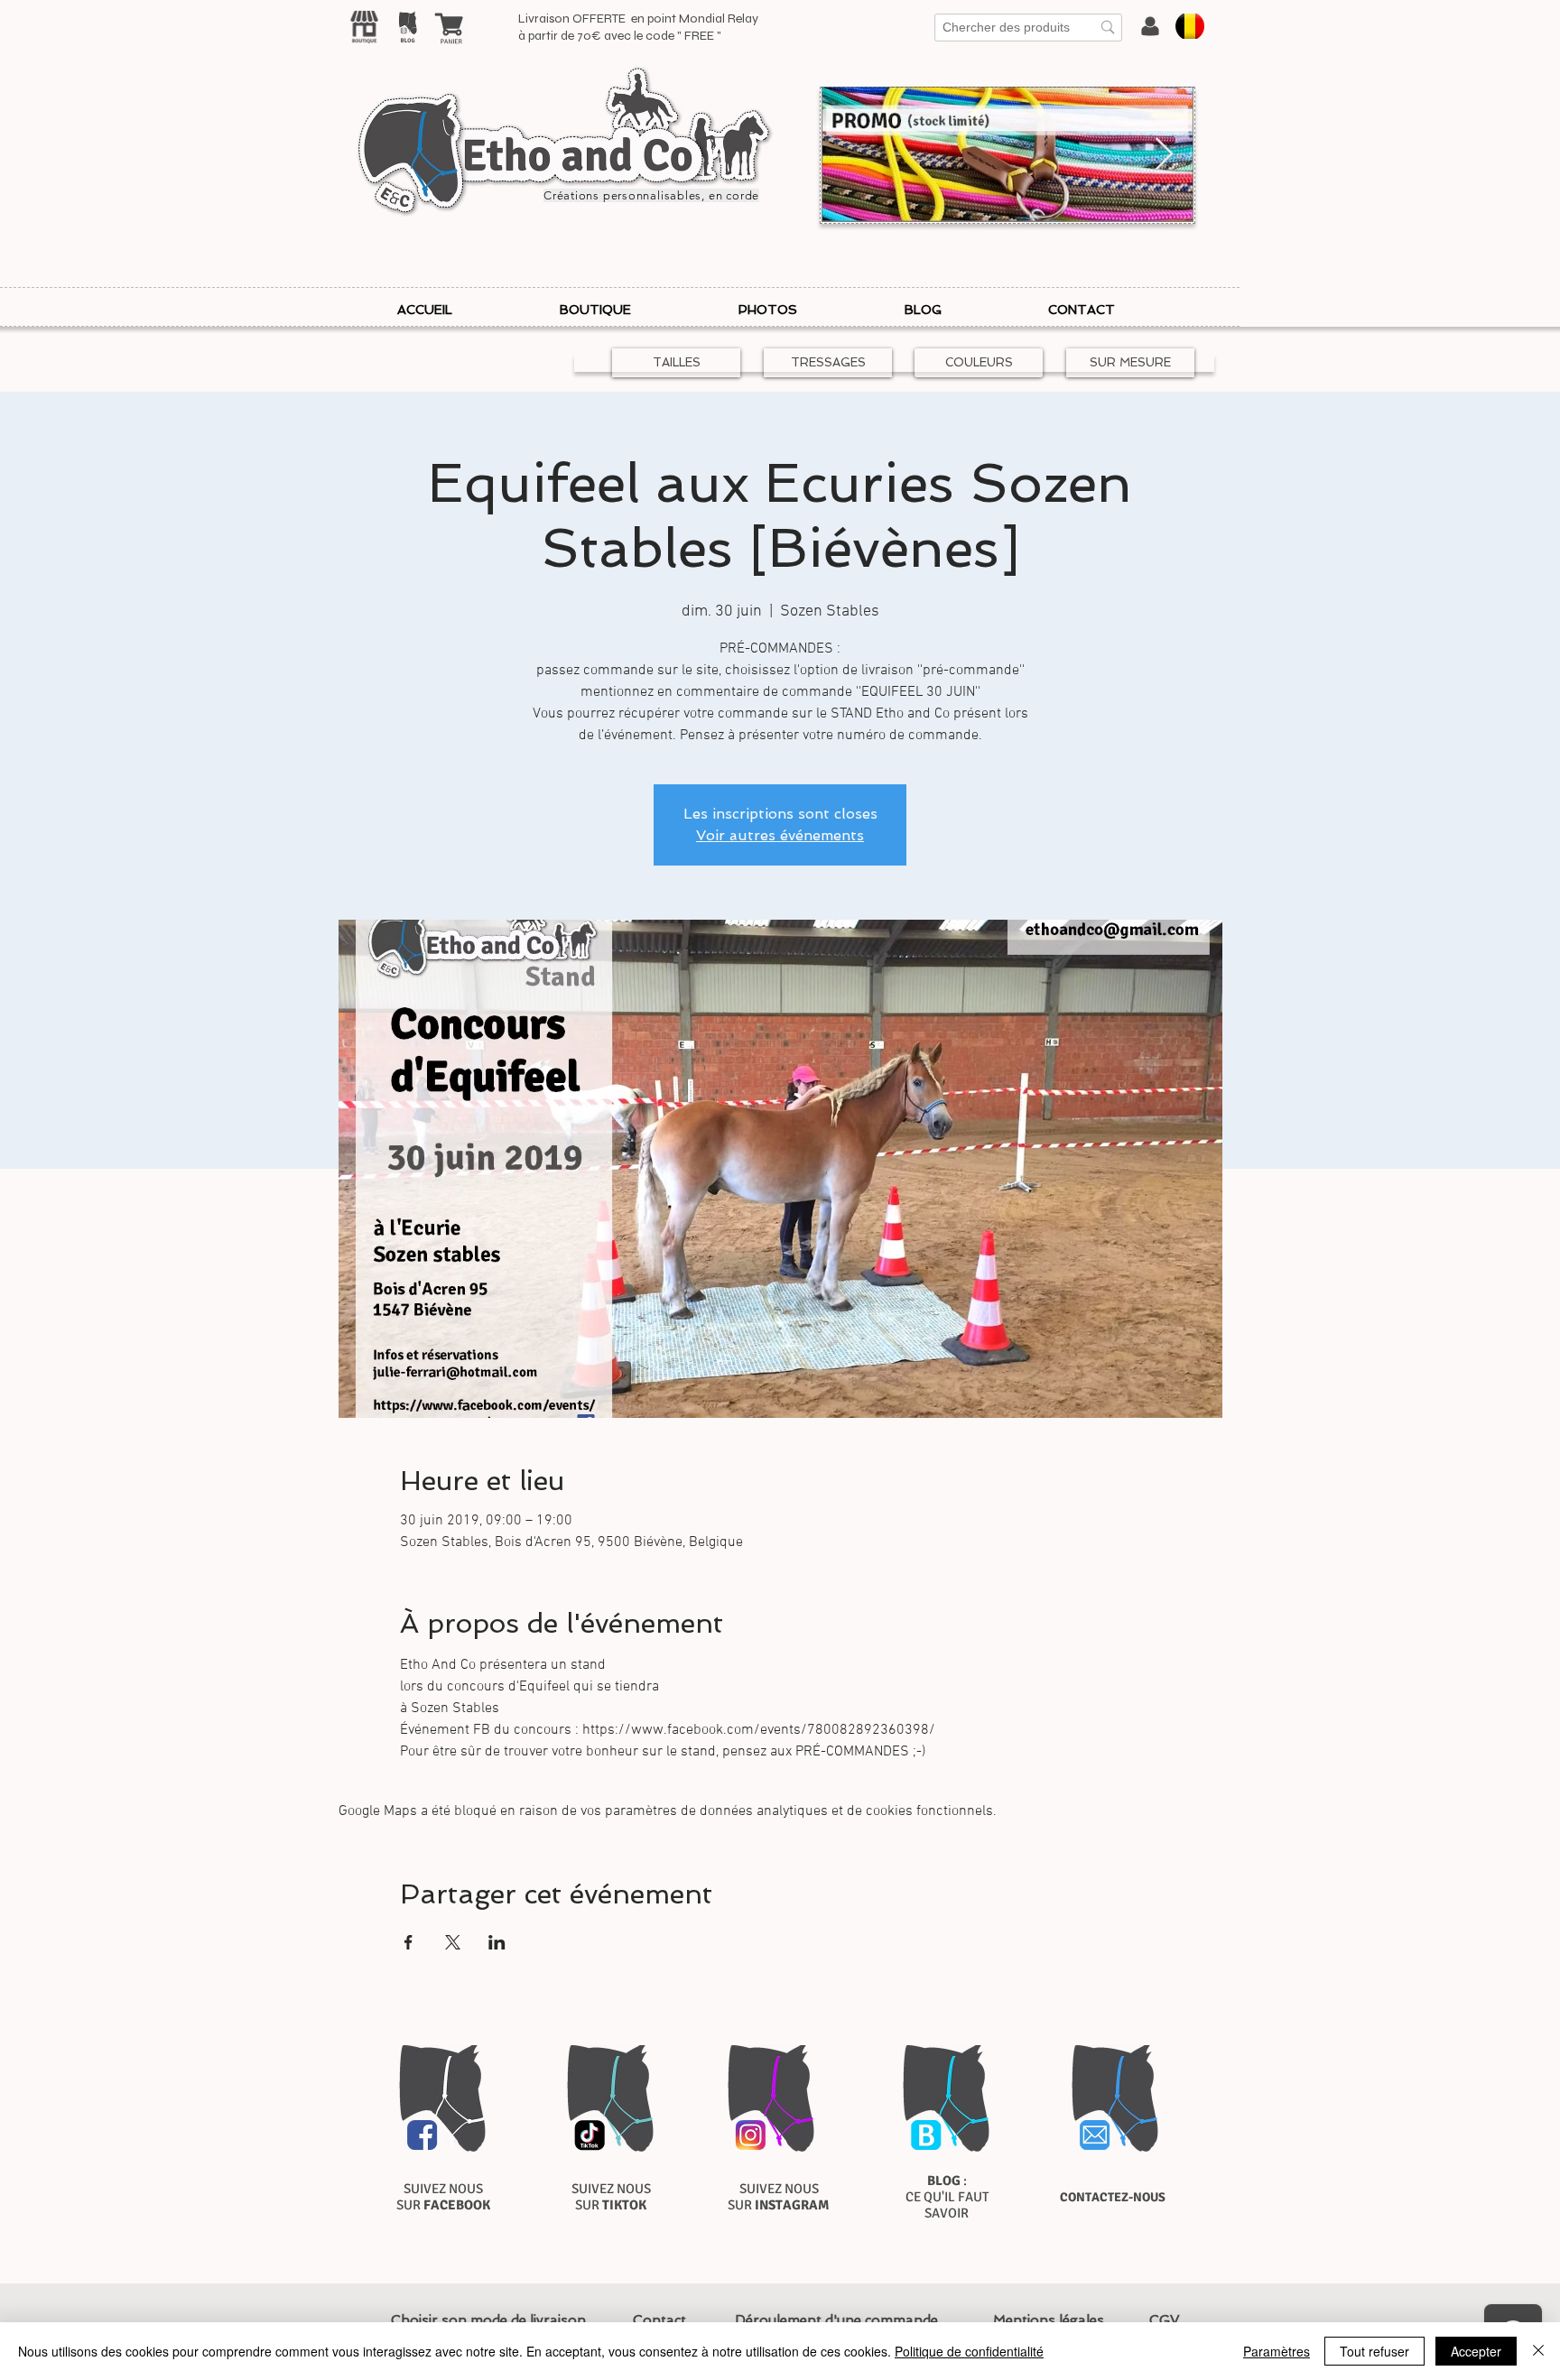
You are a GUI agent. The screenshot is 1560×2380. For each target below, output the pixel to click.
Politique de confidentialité (969, 2351)
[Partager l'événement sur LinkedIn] (497, 1942)
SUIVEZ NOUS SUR (443, 2197)
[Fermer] (1538, 2351)
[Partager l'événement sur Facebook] (409, 1942)
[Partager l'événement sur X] (453, 1942)
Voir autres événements (780, 835)
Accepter (1476, 2351)
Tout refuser (1374, 2351)
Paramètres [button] (1277, 2351)
